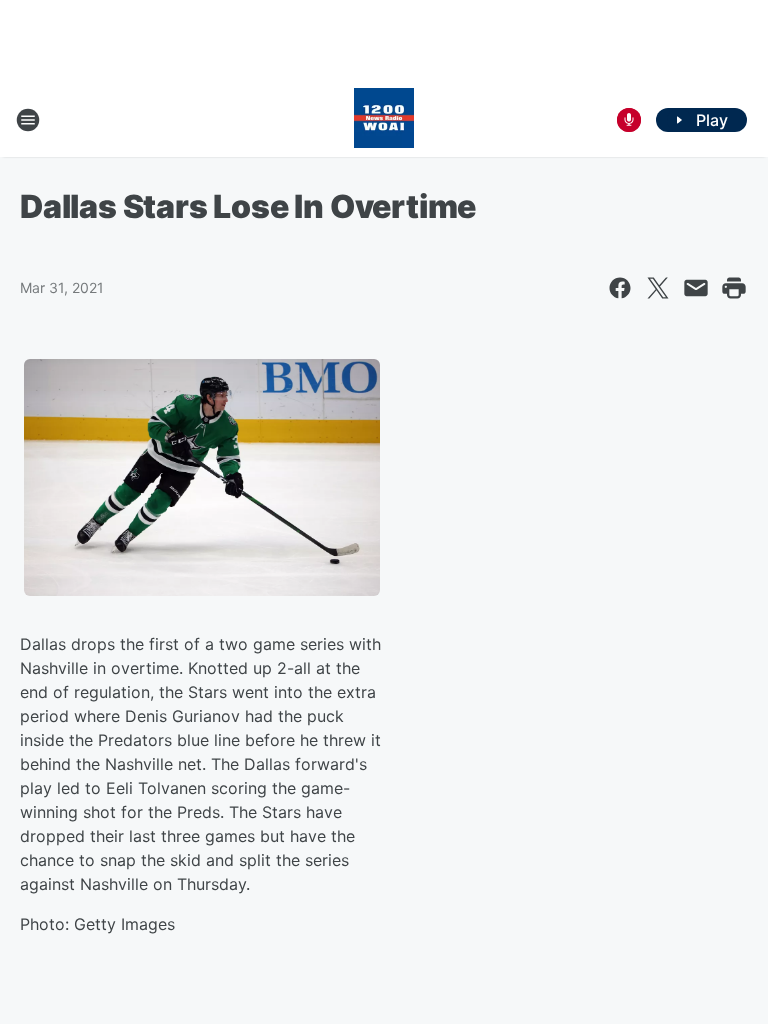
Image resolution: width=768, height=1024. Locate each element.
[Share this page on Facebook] (620, 288)
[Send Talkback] (629, 120)
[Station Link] (384, 120)
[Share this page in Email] (696, 288)
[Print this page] (734, 288)
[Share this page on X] (658, 288)
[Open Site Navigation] (28, 120)
